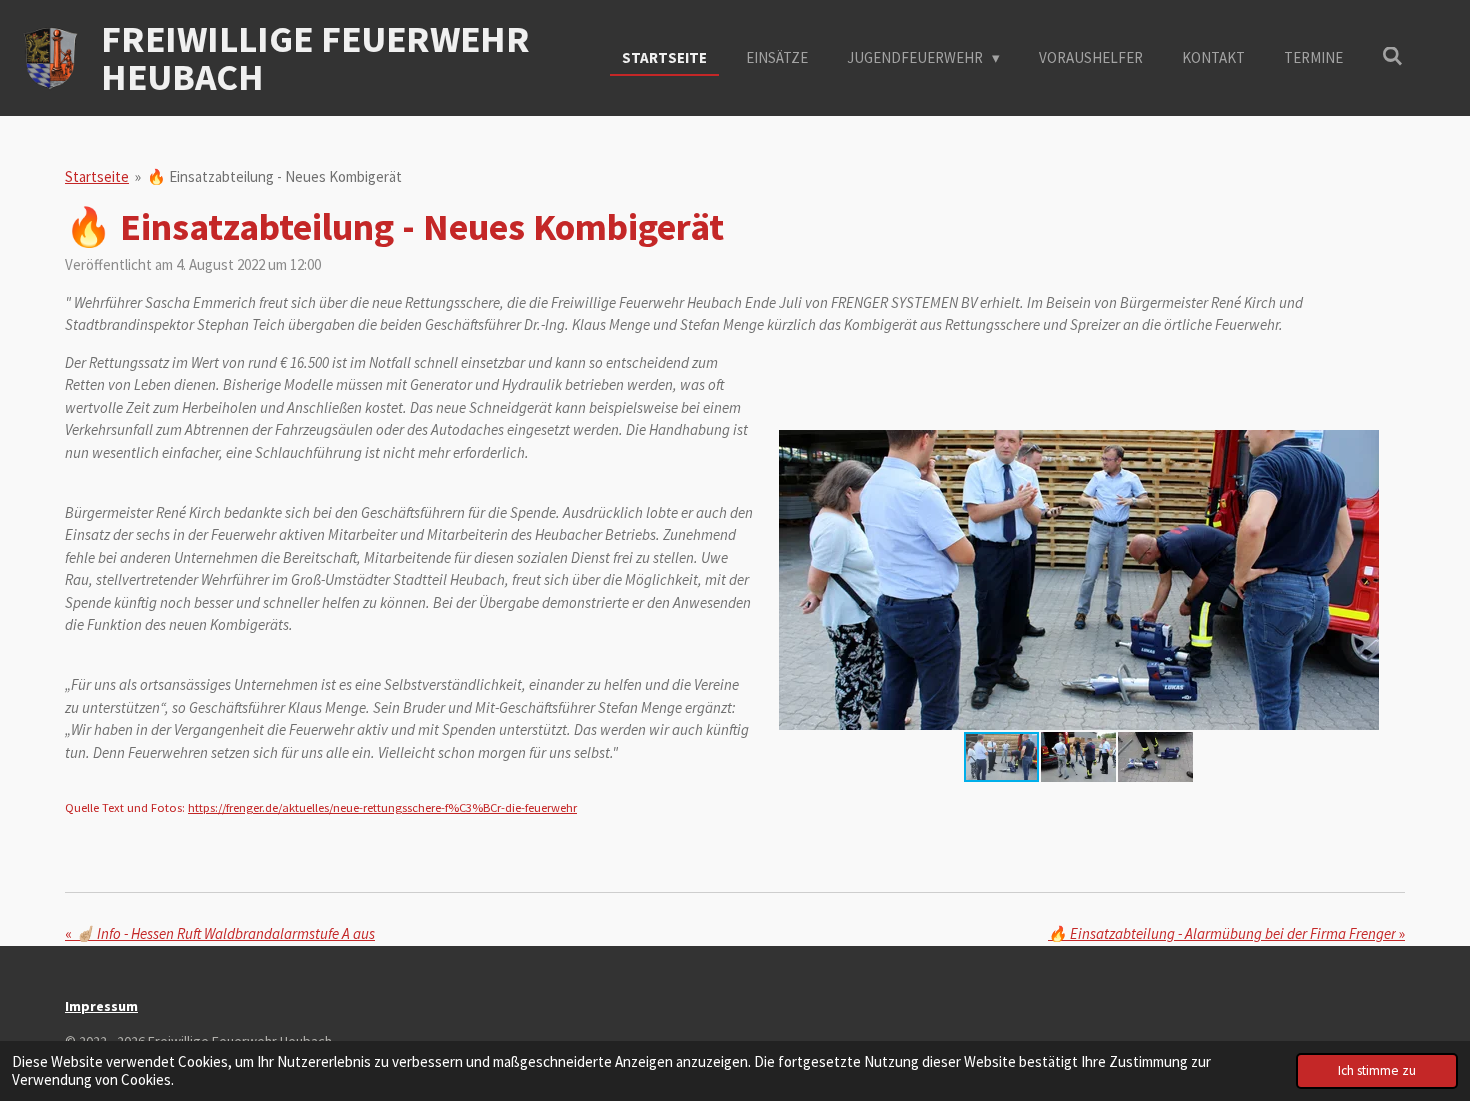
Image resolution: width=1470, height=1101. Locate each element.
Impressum (101, 1006)
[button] (1361, 448)
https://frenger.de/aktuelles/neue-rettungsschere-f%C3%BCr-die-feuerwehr (382, 807)
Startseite (97, 176)
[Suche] (1392, 56)
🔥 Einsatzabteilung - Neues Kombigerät (274, 176)
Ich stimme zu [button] (1377, 1070)
